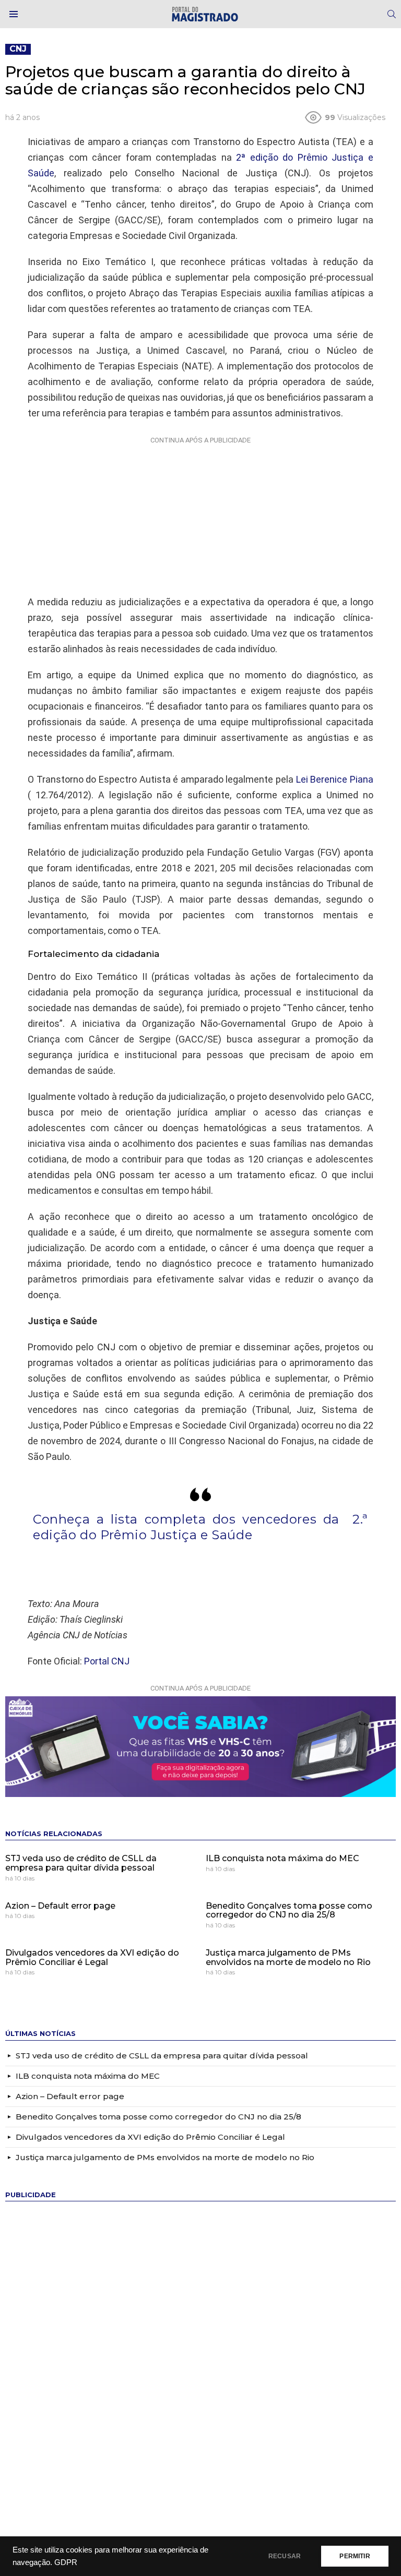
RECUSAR (285, 2556)
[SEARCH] (392, 14)
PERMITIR (355, 2556)
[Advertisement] (200, 513)
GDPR (66, 2562)
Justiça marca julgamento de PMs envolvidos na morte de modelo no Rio (288, 1957)
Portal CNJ (107, 1661)
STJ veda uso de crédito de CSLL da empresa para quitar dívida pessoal (81, 1863)
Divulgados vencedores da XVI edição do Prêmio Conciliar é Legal (92, 1957)
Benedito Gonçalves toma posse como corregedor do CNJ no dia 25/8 (289, 1910)
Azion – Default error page (60, 1906)
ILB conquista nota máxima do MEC (282, 1858)
